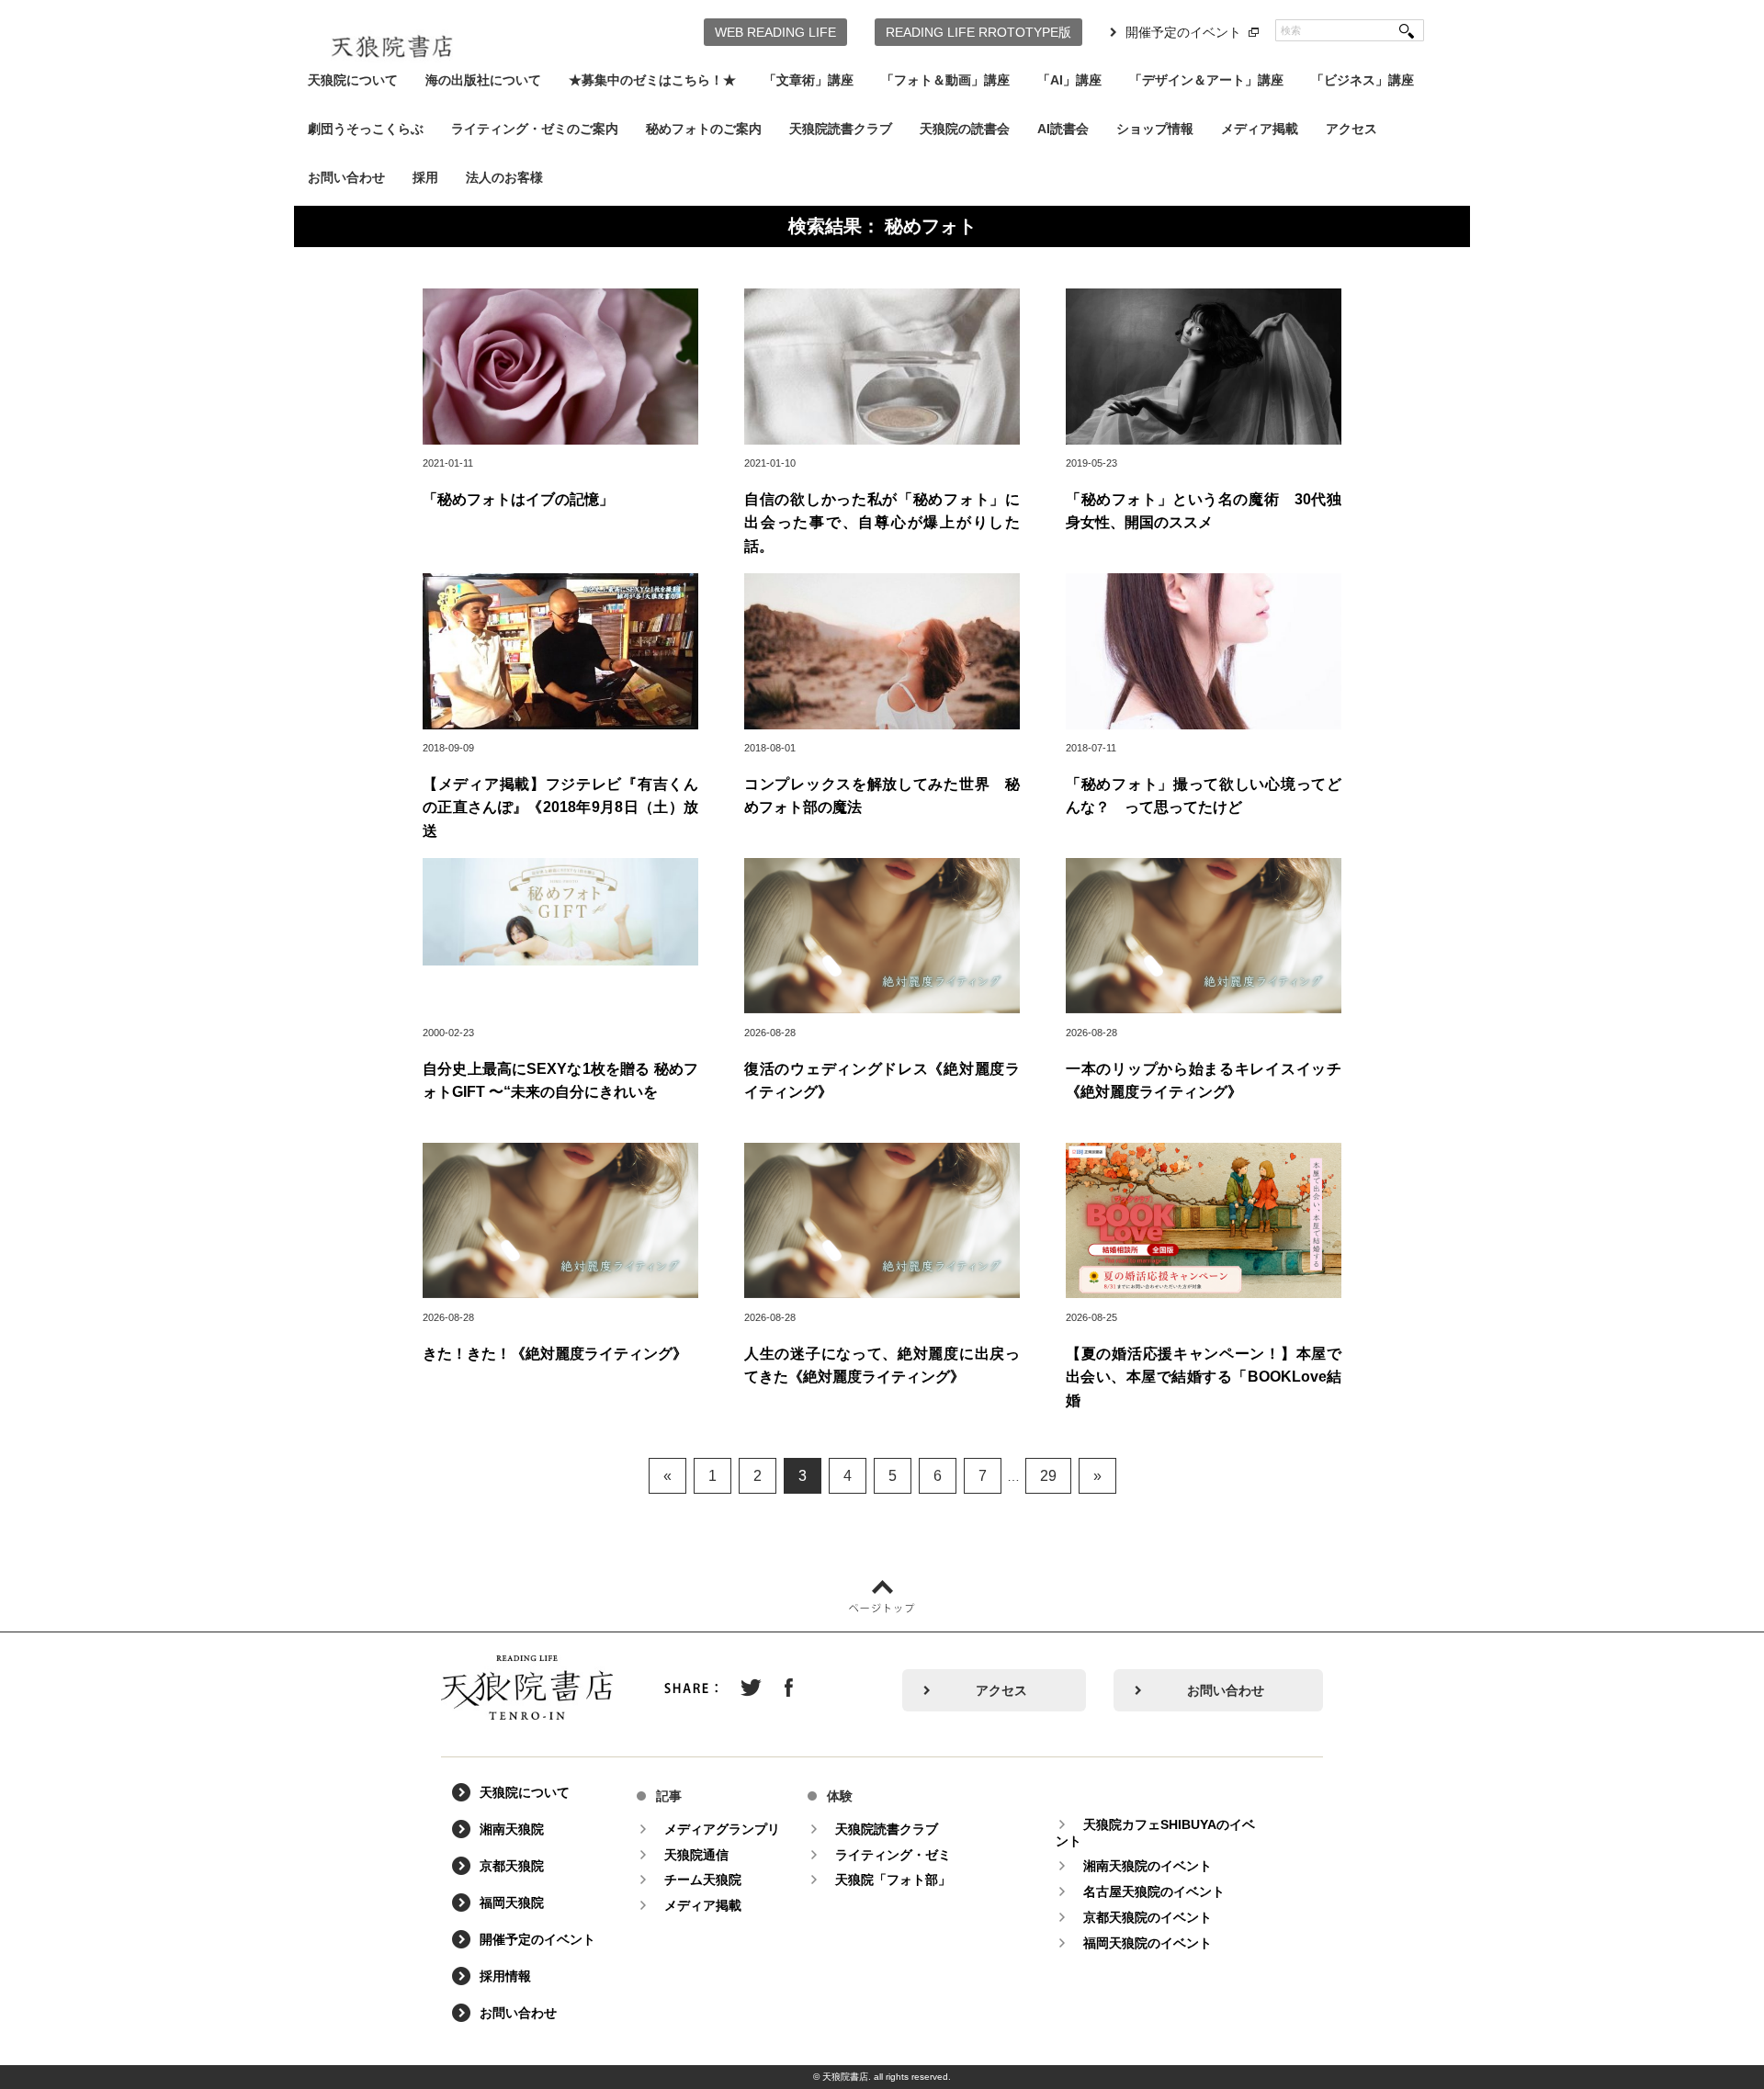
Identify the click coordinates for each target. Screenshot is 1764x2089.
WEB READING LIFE (775, 32)
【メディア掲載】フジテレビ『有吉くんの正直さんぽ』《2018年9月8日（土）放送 (560, 807)
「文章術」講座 (808, 80)
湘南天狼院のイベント (1148, 1866)
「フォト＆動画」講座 (945, 80)
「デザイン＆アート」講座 (1206, 80)
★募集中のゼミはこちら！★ (652, 80)
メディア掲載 (1260, 129)
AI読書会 (1063, 129)
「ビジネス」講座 (1363, 80)
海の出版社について (483, 80)
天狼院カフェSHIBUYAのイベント (1155, 1833)
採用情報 (505, 1976)
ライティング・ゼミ (893, 1855)
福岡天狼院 (512, 1903)
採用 (425, 177)
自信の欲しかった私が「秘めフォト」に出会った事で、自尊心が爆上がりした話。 (882, 523)
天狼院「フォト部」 (893, 1880)
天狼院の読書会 (965, 129)
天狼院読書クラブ (841, 129)
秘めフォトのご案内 (704, 129)
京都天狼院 (512, 1866)
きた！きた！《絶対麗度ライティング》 (555, 1354)
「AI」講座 (1069, 80)
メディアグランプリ (722, 1829)
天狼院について (353, 80)
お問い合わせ (346, 177)
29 (1048, 1476)
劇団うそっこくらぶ (366, 129)
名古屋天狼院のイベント (1154, 1891)
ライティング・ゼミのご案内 (535, 129)
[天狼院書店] (392, 35)
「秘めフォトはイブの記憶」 (518, 499)
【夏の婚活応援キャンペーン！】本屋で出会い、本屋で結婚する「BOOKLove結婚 (1204, 1377)
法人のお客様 (504, 177)
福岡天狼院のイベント (1148, 1943)
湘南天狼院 (512, 1829)
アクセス (1351, 129)
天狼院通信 (696, 1855)
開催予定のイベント (1183, 32)
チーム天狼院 (703, 1880)
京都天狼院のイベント (1148, 1917)
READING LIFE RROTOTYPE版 (978, 32)
